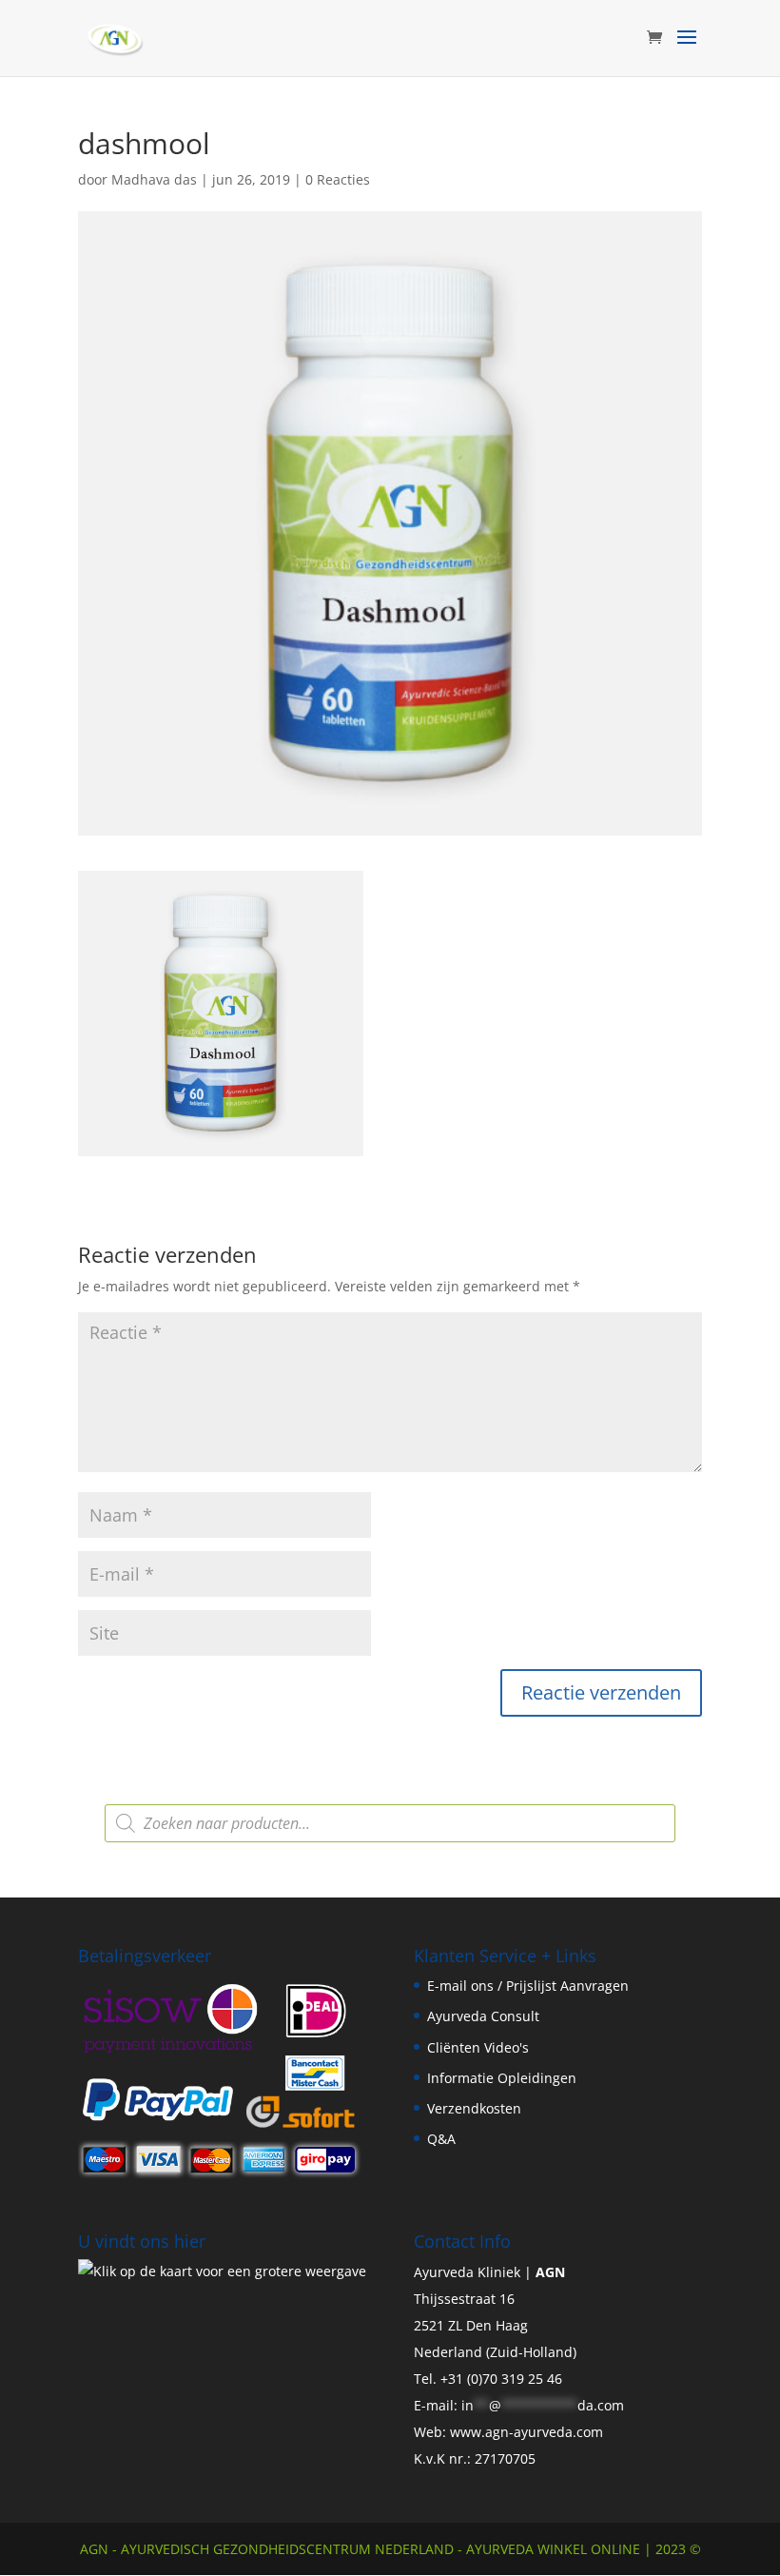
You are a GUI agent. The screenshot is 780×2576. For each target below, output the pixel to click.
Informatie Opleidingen (502, 2078)
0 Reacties (338, 179)
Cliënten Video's (478, 2047)
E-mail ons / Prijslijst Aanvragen (528, 1986)
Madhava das (154, 179)
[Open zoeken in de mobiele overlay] (390, 1823)
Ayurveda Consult (483, 2016)
